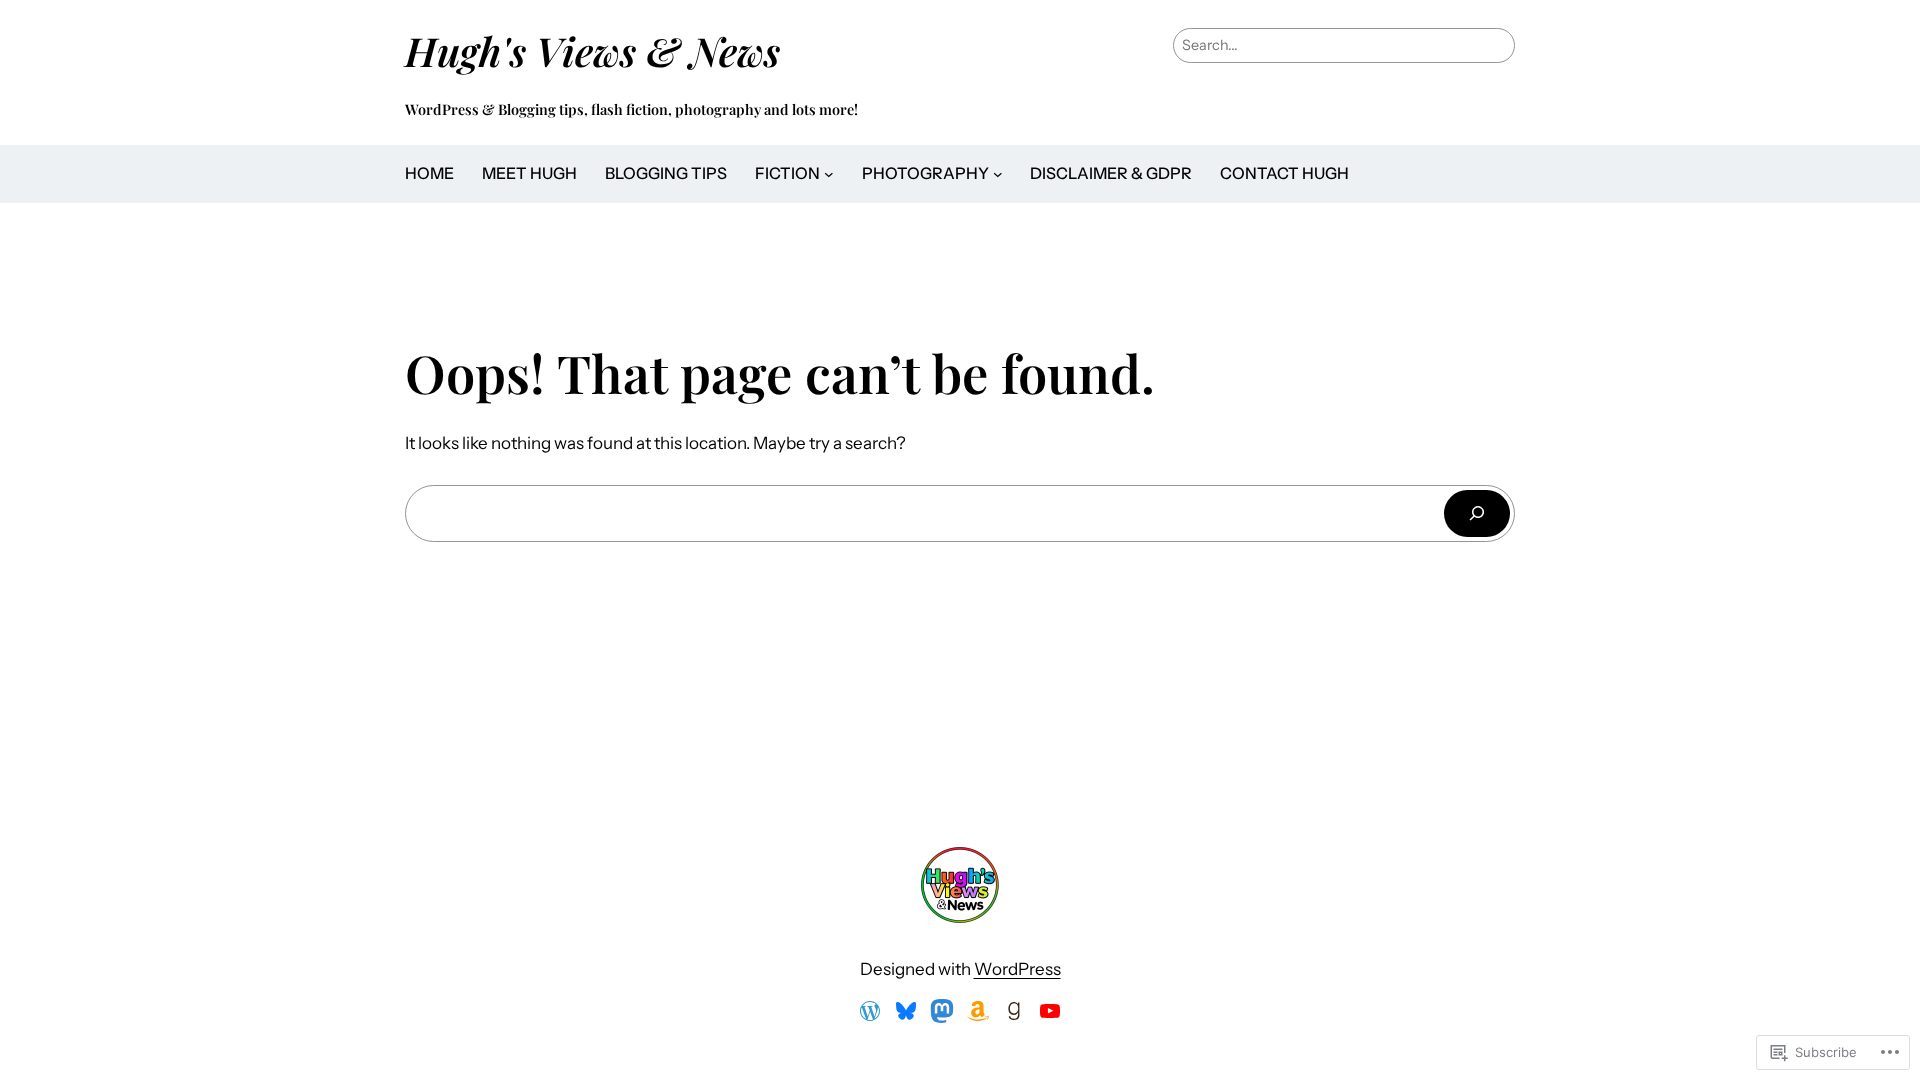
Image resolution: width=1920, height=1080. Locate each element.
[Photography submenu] (998, 174)
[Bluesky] (906, 1011)
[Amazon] (978, 1011)
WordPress (1017, 969)
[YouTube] (1050, 1011)
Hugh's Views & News (602, 50)
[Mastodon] (942, 1011)
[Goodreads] (1014, 1011)
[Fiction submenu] (829, 174)
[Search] (1477, 513)
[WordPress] (870, 1011)
